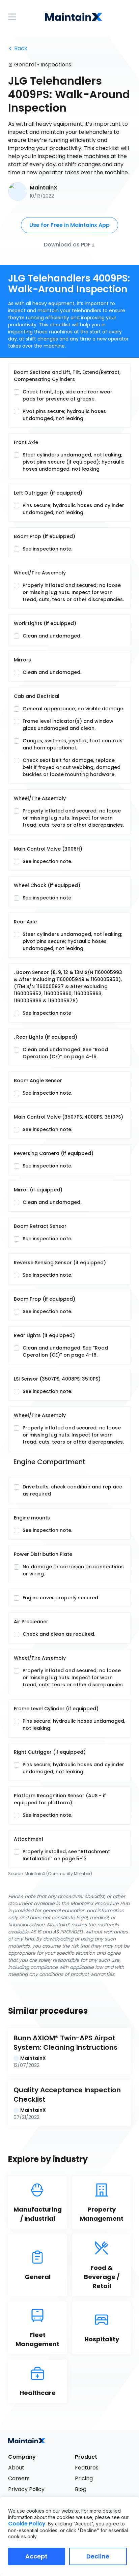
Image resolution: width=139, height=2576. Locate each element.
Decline (98, 2556)
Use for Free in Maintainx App (69, 225)
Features (87, 2468)
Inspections (56, 65)
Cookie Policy (27, 2524)
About (16, 2468)
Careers (19, 2478)
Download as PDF (67, 244)
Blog (81, 2489)
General (25, 65)
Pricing (84, 2478)
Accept (36, 2556)
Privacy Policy (26, 2489)
